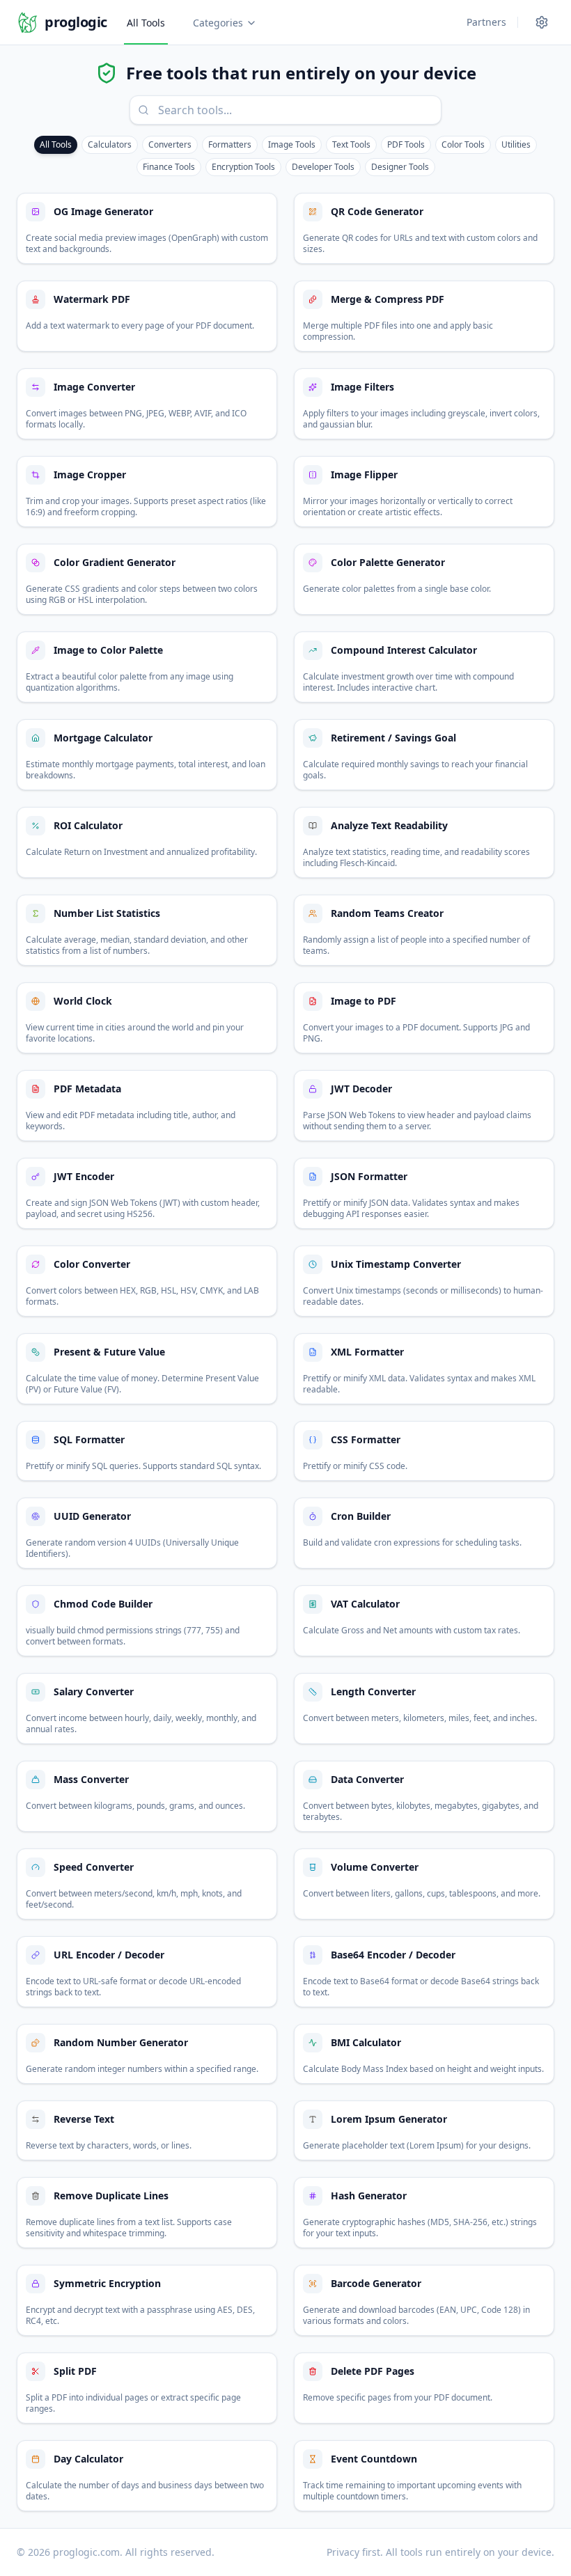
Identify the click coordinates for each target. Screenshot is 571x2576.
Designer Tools (400, 167)
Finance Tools (169, 167)
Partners (486, 22)
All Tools (146, 23)
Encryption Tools (243, 167)
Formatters (230, 144)
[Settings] (542, 22)
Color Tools (463, 144)
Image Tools (292, 144)
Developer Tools (323, 167)
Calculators (110, 144)
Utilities (516, 144)
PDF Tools (406, 144)
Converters (170, 144)
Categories (218, 23)
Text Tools (351, 144)
